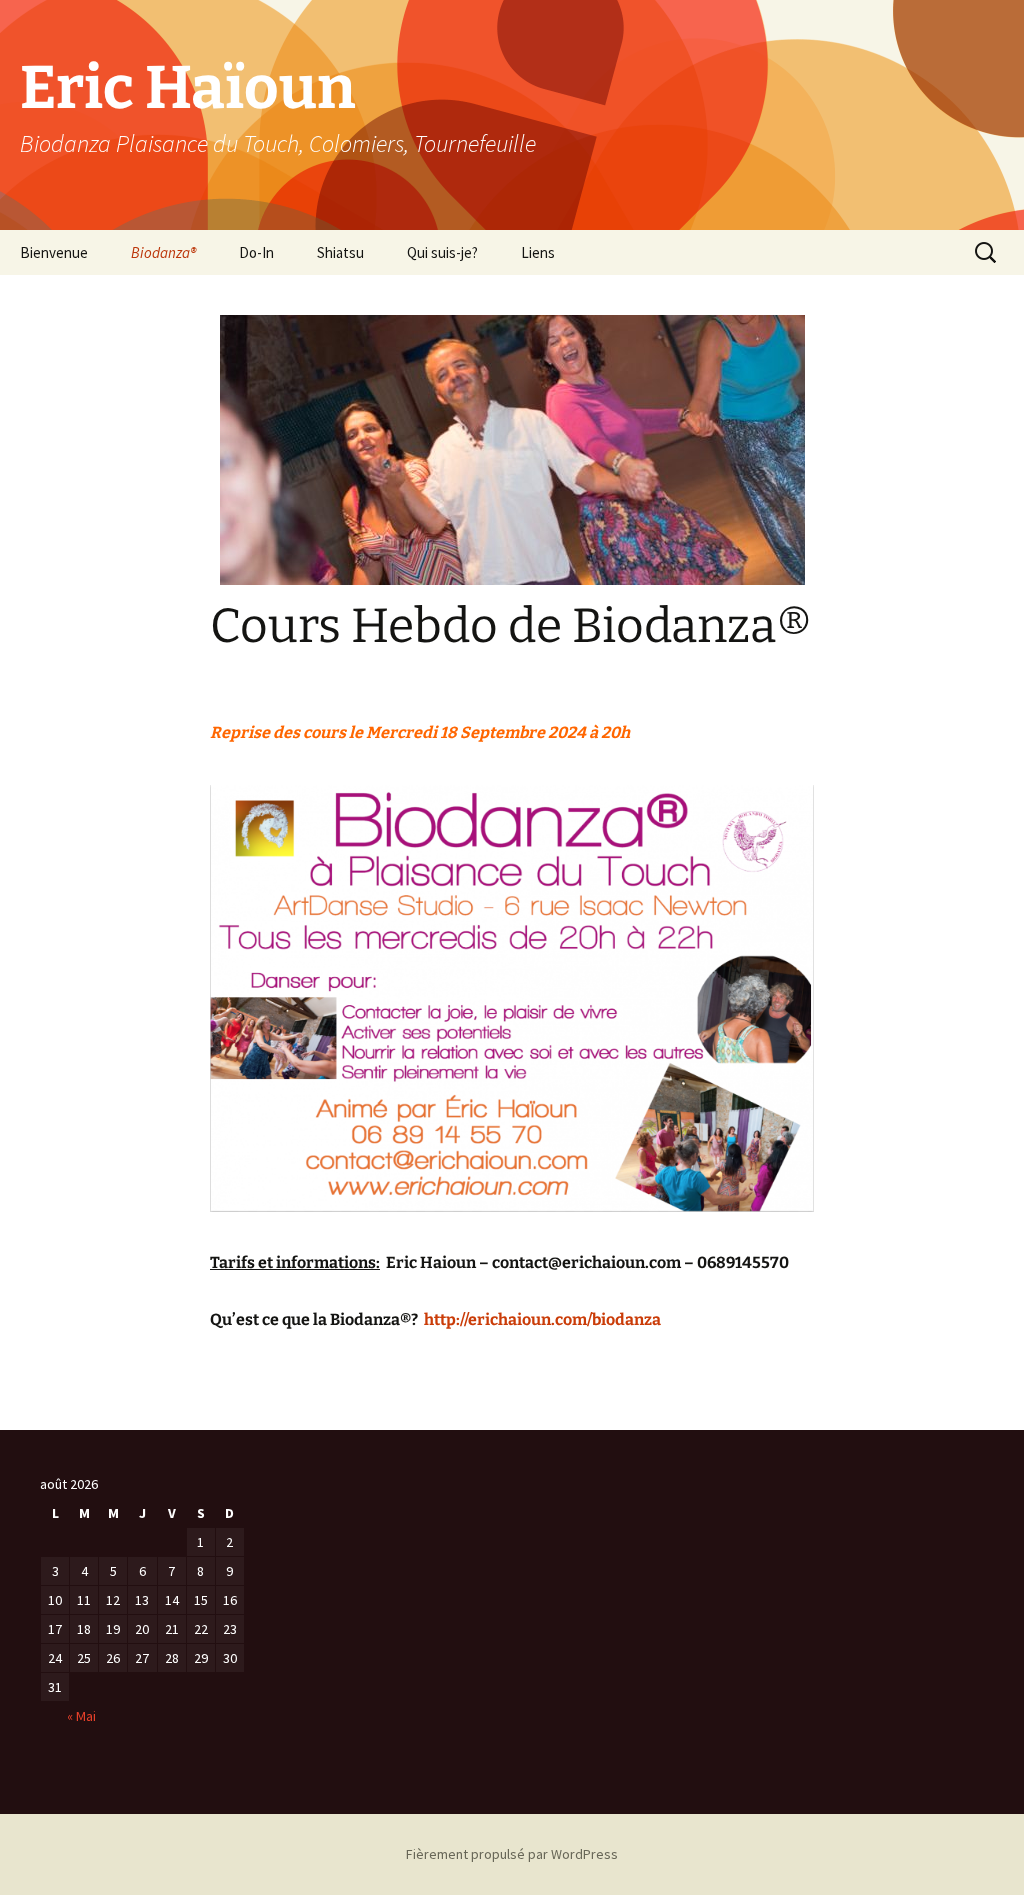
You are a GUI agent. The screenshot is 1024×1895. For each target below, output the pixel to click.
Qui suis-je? (442, 252)
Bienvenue (54, 252)
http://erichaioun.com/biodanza (542, 1319)
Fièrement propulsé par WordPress (512, 1854)
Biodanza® (163, 252)
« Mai (81, 1716)
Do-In (256, 252)
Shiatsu (340, 252)
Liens (538, 252)
